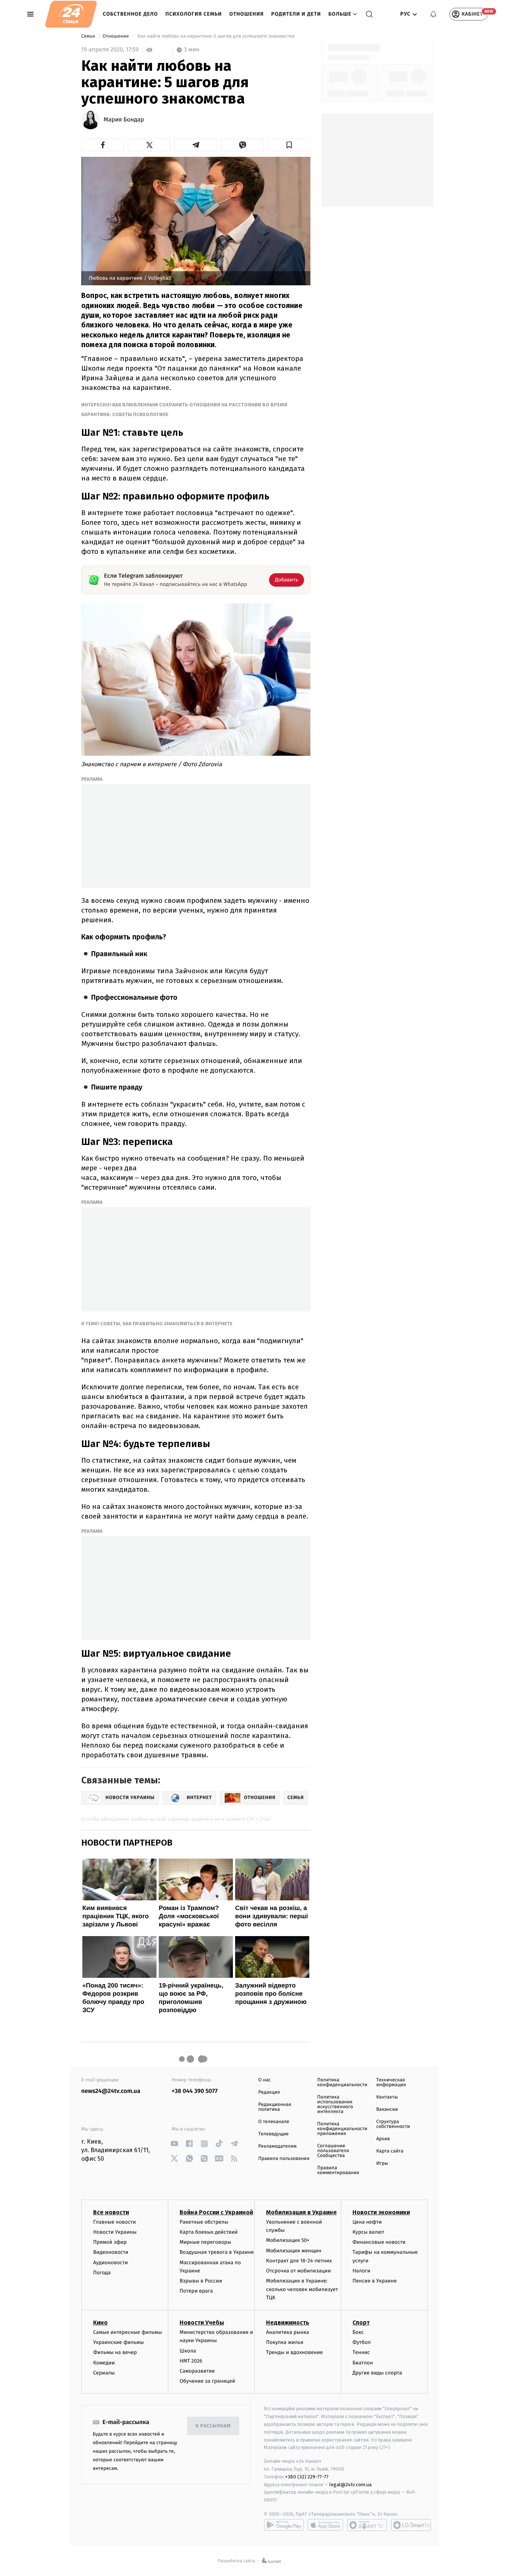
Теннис (361, 2352)
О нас (264, 2080)
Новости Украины (115, 2232)
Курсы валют (368, 2232)
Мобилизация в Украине (301, 2212)
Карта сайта (390, 2151)
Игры (382, 2163)
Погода (102, 2273)
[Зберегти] (289, 145)
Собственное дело (130, 14)
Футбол (362, 2342)
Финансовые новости (379, 2242)
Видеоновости (111, 2252)
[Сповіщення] (433, 14)
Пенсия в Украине (375, 2281)
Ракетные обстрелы (204, 2222)
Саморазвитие (197, 2371)
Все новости (111, 2212)
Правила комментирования (338, 2170)
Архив (383, 2139)
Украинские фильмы (118, 2342)
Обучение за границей (207, 2381)
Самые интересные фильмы (127, 2332)
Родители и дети (296, 14)
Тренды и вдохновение (294, 2352)
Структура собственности (393, 2124)
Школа (188, 2351)
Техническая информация (391, 2082)
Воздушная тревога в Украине (217, 2252)
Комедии (104, 2363)
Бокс (358, 2332)
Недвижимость (288, 2323)
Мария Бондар (124, 120)
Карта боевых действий (209, 2232)
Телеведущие (274, 2134)
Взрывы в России (201, 2281)
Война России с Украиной (216, 2212)
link (175, 2144)
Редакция (269, 2092)
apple (325, 2525)
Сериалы (104, 2373)
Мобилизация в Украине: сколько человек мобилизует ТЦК (302, 2289)
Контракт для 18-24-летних (299, 2261)
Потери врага (196, 2291)
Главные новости (115, 2222)
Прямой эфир (110, 2242)
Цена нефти (367, 2222)
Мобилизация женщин (294, 2251)
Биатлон (363, 2363)
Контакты (387, 2097)
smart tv (367, 2525)
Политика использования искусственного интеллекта (335, 2104)
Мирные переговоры (205, 2242)
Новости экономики (381, 2212)
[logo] (71, 14)
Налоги (361, 2271)
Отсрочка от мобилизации (298, 2271)
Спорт (361, 2323)
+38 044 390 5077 (195, 2091)
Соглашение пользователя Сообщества (333, 2151)
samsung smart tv (411, 2525)
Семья (89, 36)
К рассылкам (213, 2426)
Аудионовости (110, 2263)
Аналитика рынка (288, 2332)
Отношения (246, 14)
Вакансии (387, 2109)
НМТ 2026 (191, 2361)
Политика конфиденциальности (342, 2082)
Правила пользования (284, 2159)
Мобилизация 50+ (288, 2240)
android (284, 2525)
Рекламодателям (277, 2146)
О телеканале (274, 2122)
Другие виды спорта (377, 2373)
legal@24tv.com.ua (350, 2485)
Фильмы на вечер (115, 2352)
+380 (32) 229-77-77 (307, 2477)
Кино (100, 2323)
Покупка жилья (285, 2342)
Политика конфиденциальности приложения (342, 2129)
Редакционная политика (275, 2107)
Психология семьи (194, 14)
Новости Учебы (202, 2323)
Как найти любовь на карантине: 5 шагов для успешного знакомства (216, 36)
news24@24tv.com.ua (111, 2091)
